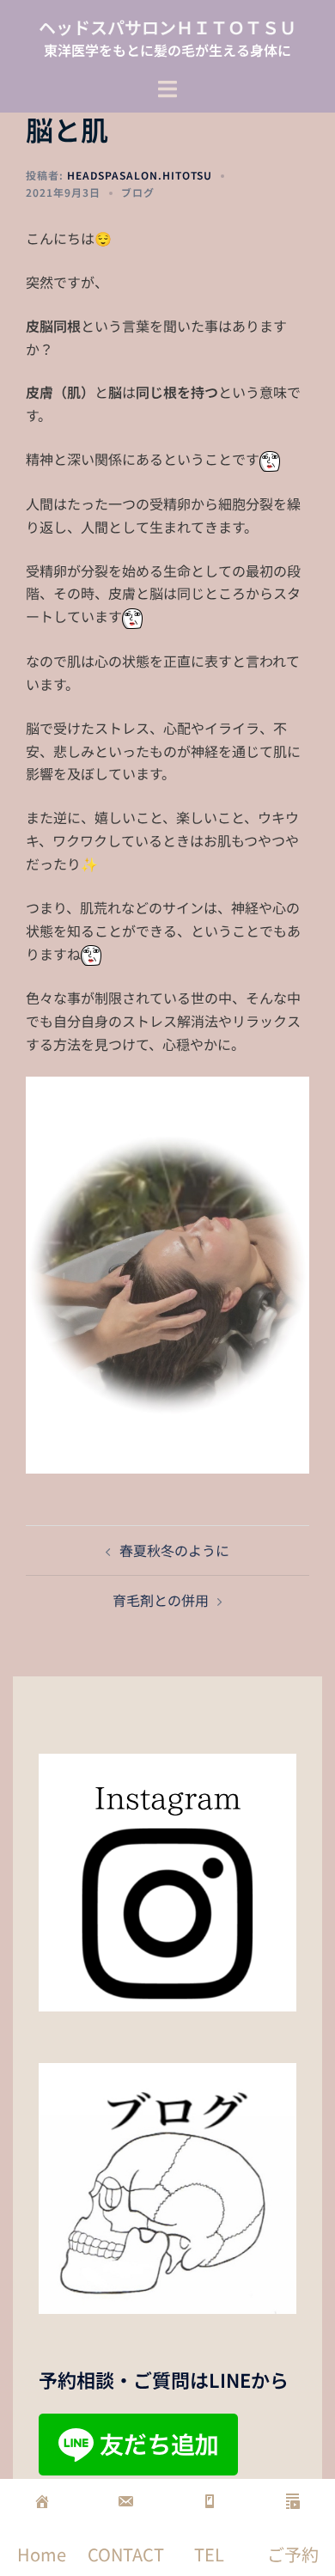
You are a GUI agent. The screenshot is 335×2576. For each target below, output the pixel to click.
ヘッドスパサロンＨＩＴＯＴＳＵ (167, 27)
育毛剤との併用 (161, 1600)
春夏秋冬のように (174, 1550)
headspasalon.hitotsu (140, 175)
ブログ (138, 192)
